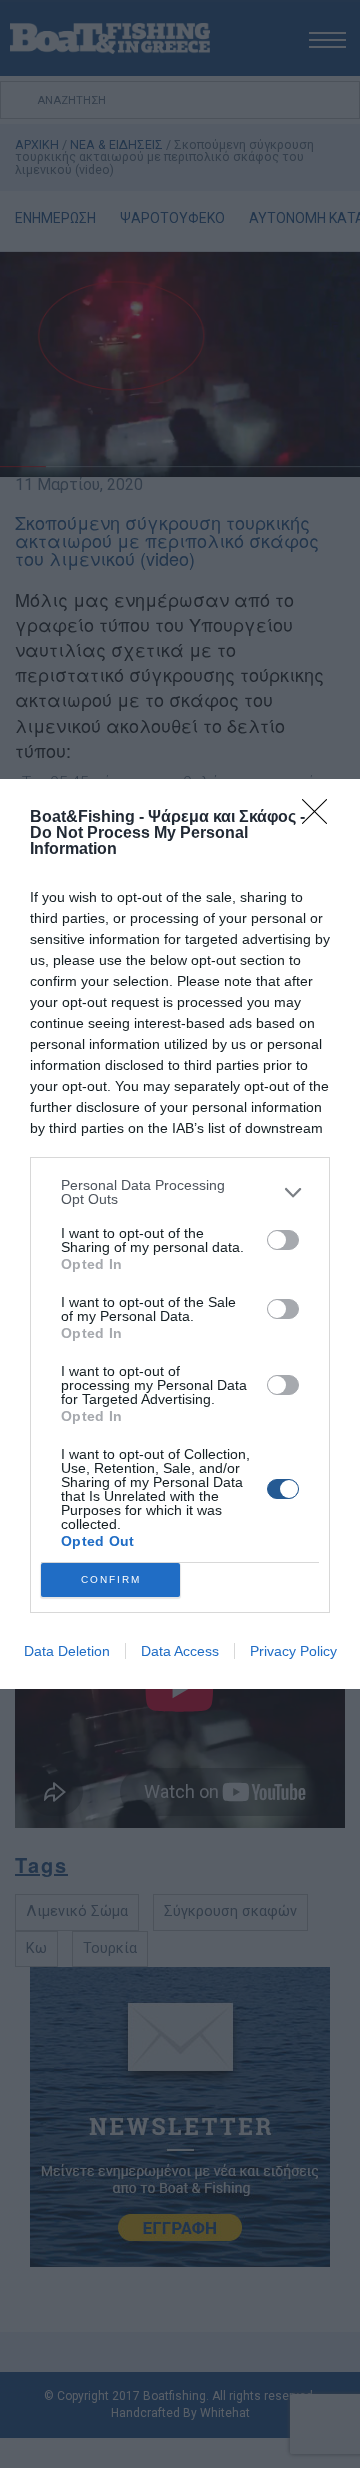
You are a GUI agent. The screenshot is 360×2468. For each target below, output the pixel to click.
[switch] (283, 1240)
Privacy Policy (293, 1651)
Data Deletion (67, 1651)
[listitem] (180, 1192)
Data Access (180, 1651)
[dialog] (180, 1234)
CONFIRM (111, 1579)
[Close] (321, 818)
